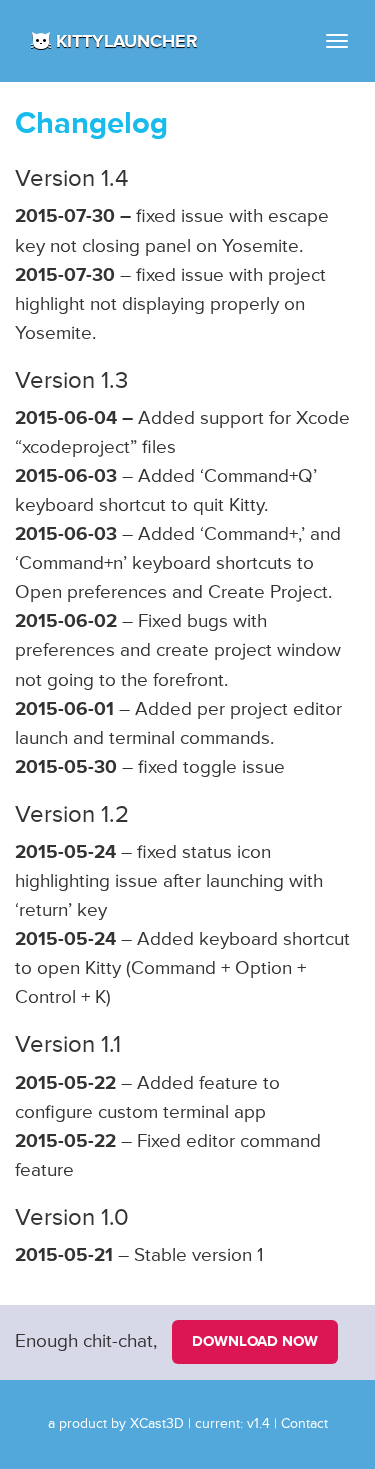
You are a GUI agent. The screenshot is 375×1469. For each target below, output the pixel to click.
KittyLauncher (127, 41)
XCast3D (157, 1424)
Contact (304, 1424)
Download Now (255, 1341)
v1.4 (258, 1424)
